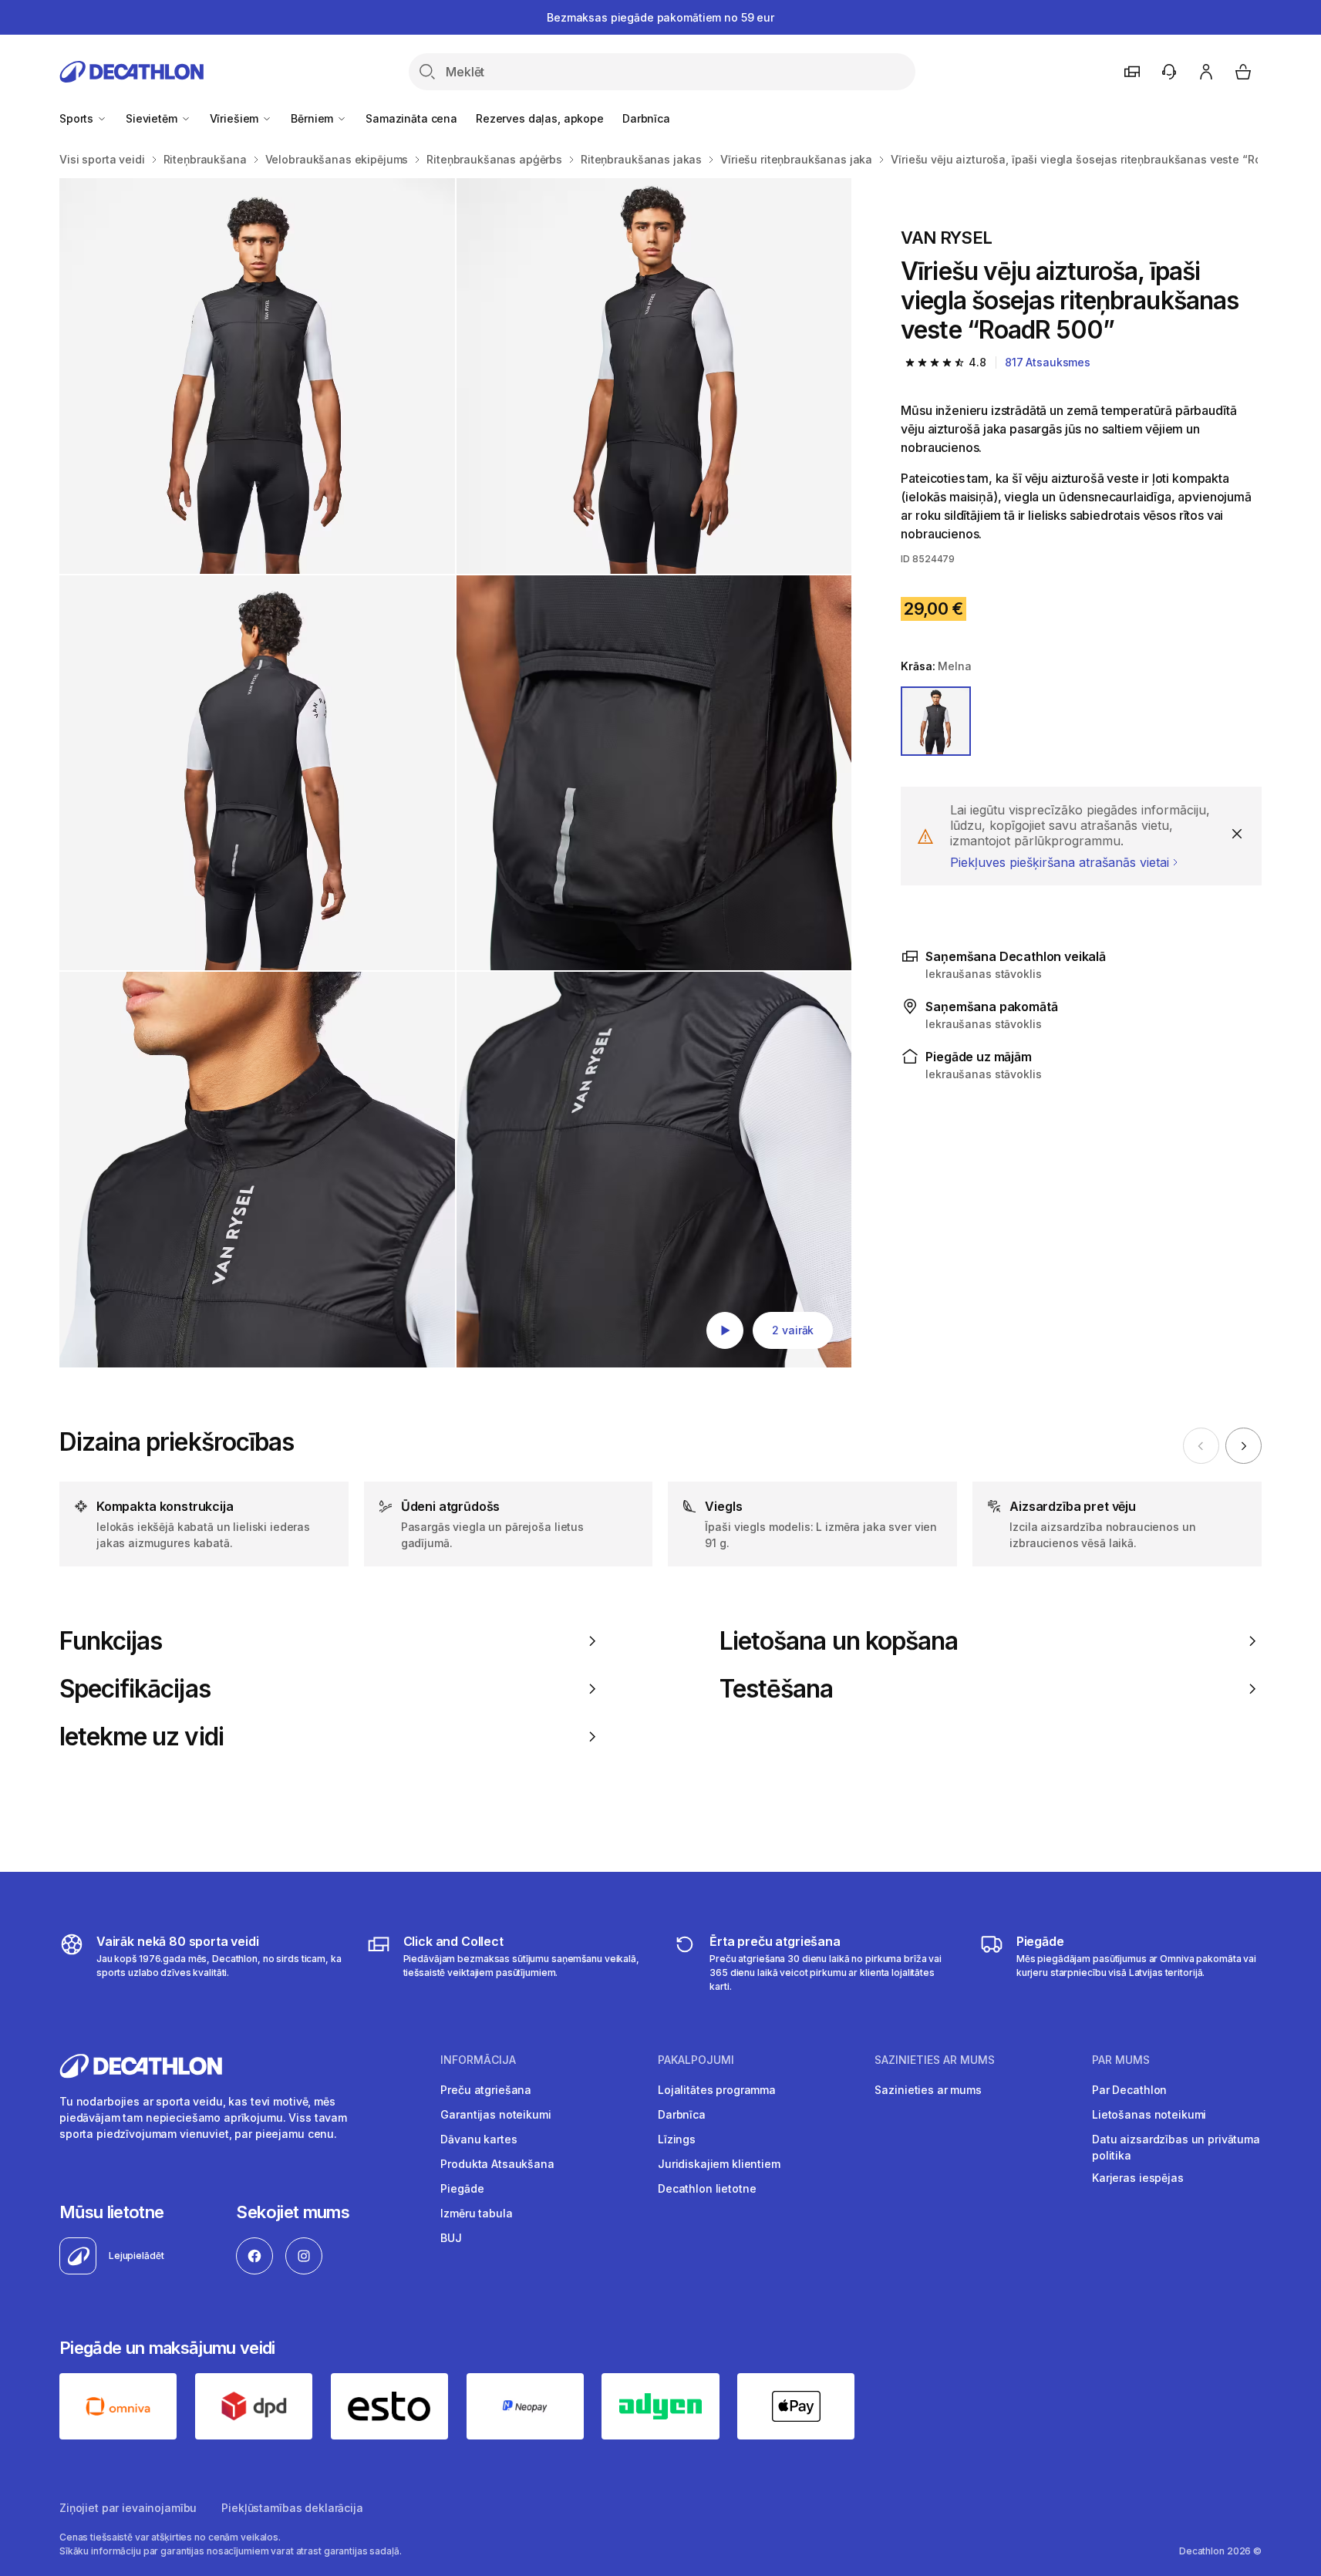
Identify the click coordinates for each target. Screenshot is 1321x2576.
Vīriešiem (236, 118)
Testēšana (776, 1689)
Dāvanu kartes (479, 2139)
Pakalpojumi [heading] (696, 2060)
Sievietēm (153, 118)
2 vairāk (793, 1330)
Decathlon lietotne (707, 2188)
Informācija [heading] (478, 2060)
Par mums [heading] (1121, 2060)
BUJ (451, 2238)
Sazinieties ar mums (928, 2090)
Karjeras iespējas (1138, 2178)
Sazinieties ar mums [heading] (935, 2060)
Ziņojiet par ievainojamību (128, 2508)
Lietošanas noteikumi (1149, 2114)
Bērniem (313, 118)
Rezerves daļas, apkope (540, 118)
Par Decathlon (1129, 2090)
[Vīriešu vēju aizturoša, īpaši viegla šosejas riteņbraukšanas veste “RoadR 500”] (257, 376)
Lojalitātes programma (717, 2090)
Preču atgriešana (486, 2090)
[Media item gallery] (455, 773)
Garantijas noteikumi (495, 2114)
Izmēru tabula (476, 2213)
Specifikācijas (135, 1689)
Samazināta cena (411, 118)
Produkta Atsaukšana (497, 2164)
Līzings (677, 2139)
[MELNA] (935, 721)
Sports (78, 118)
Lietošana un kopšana (839, 1641)
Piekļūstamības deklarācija (292, 2508)
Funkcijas (111, 1641)
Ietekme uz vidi (142, 1737)
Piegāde (462, 2188)
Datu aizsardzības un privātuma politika (1176, 2147)
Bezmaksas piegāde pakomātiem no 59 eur (660, 17)
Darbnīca (646, 118)
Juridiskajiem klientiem (719, 2164)
